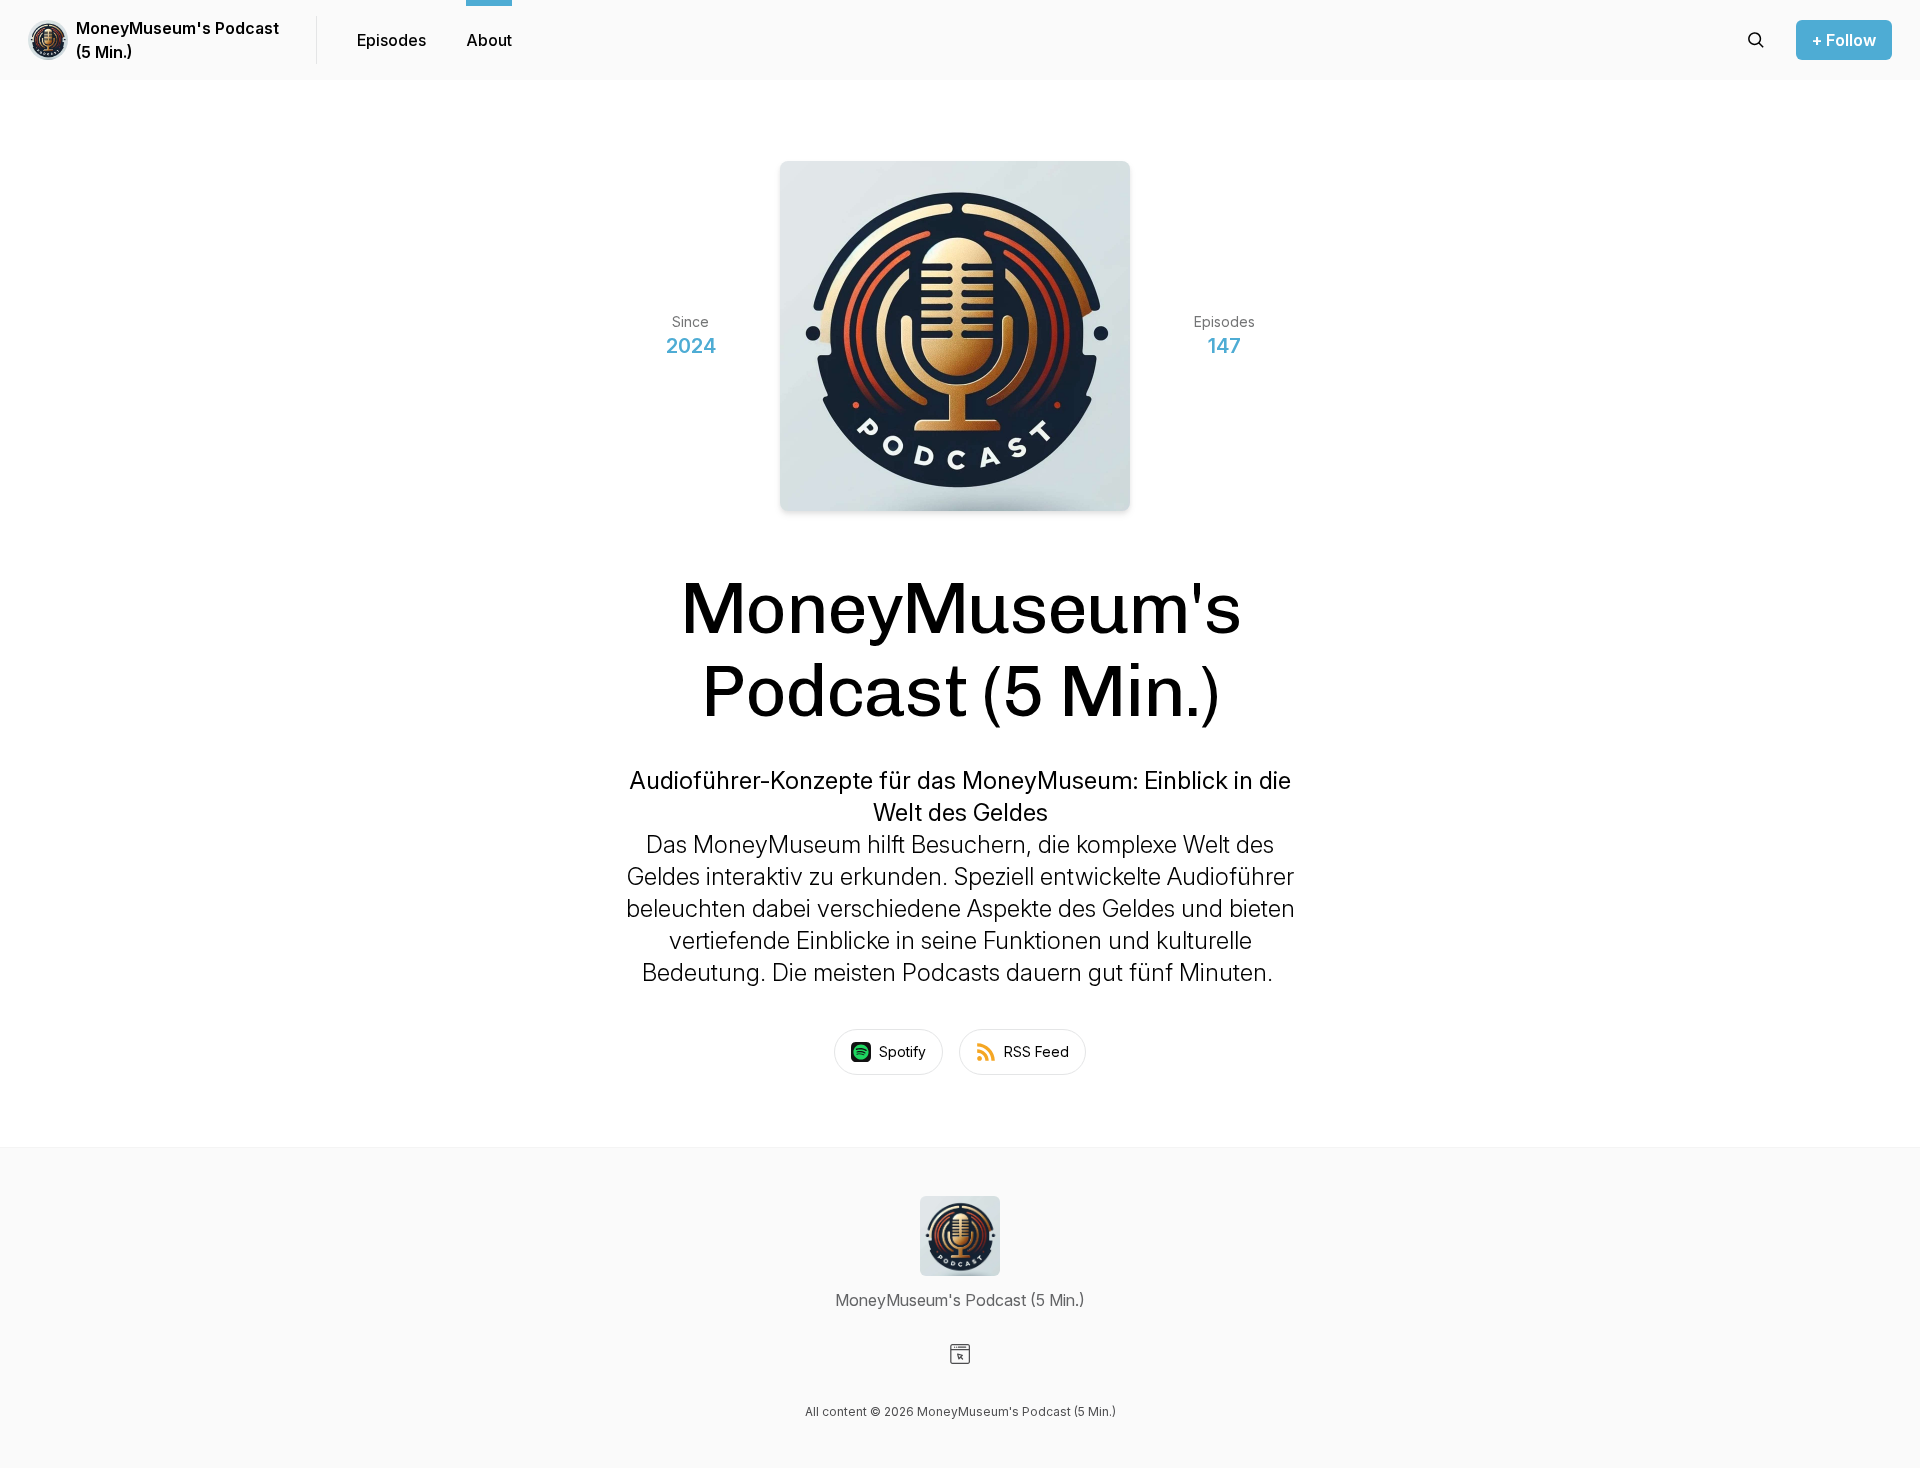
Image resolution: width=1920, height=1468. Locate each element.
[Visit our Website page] (960, 1354)
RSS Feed (1036, 1051)
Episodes (391, 40)
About (489, 40)
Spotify (902, 1051)
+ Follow (1844, 40)
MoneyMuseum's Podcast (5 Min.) (177, 40)
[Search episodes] (1756, 40)
